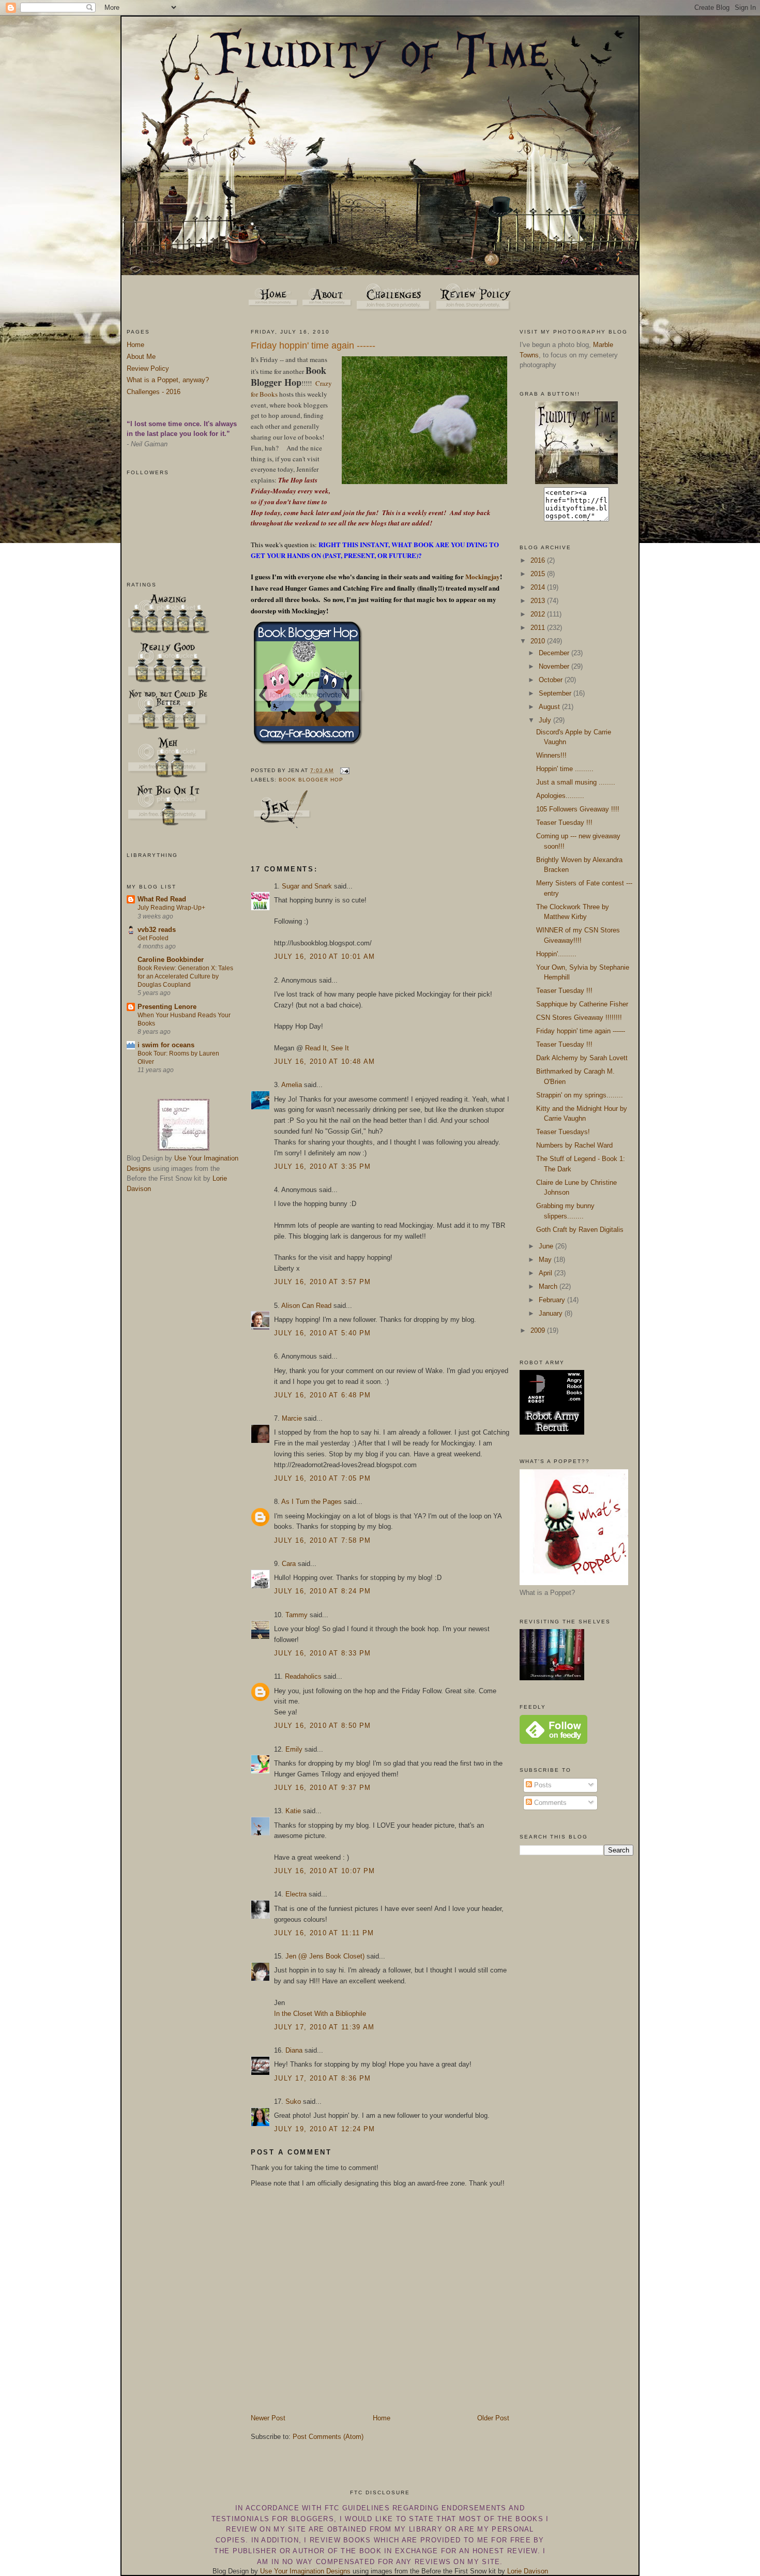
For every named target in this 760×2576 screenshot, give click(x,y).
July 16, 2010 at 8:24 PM (322, 1591)
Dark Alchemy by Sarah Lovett (582, 1058)
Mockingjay (482, 576)
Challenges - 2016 (154, 392)
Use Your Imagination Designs (305, 2571)
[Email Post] (344, 770)
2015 (539, 574)
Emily (294, 1749)
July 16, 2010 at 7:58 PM (322, 1540)
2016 (539, 560)
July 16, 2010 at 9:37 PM (322, 1788)
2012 (539, 614)
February (553, 1300)
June (547, 1246)
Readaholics (303, 1676)
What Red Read (162, 899)
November (555, 666)
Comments (549, 1803)
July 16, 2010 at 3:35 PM (322, 1166)
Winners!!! (551, 755)
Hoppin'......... (556, 954)
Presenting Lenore (167, 1007)
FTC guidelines (357, 2508)
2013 (539, 601)
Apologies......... (560, 796)
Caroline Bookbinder (171, 960)
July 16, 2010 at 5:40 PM (322, 1333)
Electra (296, 1894)
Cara (289, 1564)
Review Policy (148, 368)
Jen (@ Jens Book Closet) (325, 1956)
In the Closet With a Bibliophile (320, 2014)
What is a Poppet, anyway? (168, 380)
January (552, 1313)
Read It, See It (327, 1048)
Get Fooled (153, 938)
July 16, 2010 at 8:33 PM (322, 1653)
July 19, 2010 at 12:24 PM (325, 2129)
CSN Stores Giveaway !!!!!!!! (579, 1018)
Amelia (292, 1085)
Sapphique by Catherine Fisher (582, 1004)
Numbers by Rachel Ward (574, 1145)
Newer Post (268, 2418)
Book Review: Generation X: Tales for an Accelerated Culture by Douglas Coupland (185, 976)
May (546, 1260)
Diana (294, 2050)
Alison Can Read (306, 1306)
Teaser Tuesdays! (563, 1132)
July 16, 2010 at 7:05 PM (322, 1478)
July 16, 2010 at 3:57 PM (322, 1282)
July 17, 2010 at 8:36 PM (322, 2078)
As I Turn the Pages (311, 1502)
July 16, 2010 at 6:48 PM (322, 1395)
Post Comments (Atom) (328, 2437)
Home (135, 345)
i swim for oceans (166, 1045)
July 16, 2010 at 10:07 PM (325, 1871)
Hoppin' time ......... (565, 769)
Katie (293, 1811)
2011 (539, 628)
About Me (141, 357)
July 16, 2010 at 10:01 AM (325, 956)
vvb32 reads (157, 930)
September (556, 693)
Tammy (297, 1615)
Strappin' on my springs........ (580, 1095)
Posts (542, 1785)
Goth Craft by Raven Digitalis (580, 1230)
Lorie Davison (528, 2571)
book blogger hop (311, 780)
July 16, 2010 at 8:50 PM (322, 1726)
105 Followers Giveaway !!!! (578, 809)
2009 (539, 1330)
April (546, 1273)
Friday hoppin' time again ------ (313, 345)
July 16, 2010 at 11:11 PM (324, 1933)
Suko (293, 2102)
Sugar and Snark (307, 886)
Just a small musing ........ (576, 782)
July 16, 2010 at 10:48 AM (325, 1061)
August (550, 707)
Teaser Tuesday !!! (564, 823)
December (555, 653)
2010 (539, 641)
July (546, 720)
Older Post (493, 2418)
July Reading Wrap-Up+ (171, 908)
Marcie (292, 1418)
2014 (539, 587)
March (549, 1286)
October (552, 680)
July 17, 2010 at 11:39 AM (324, 2027)
